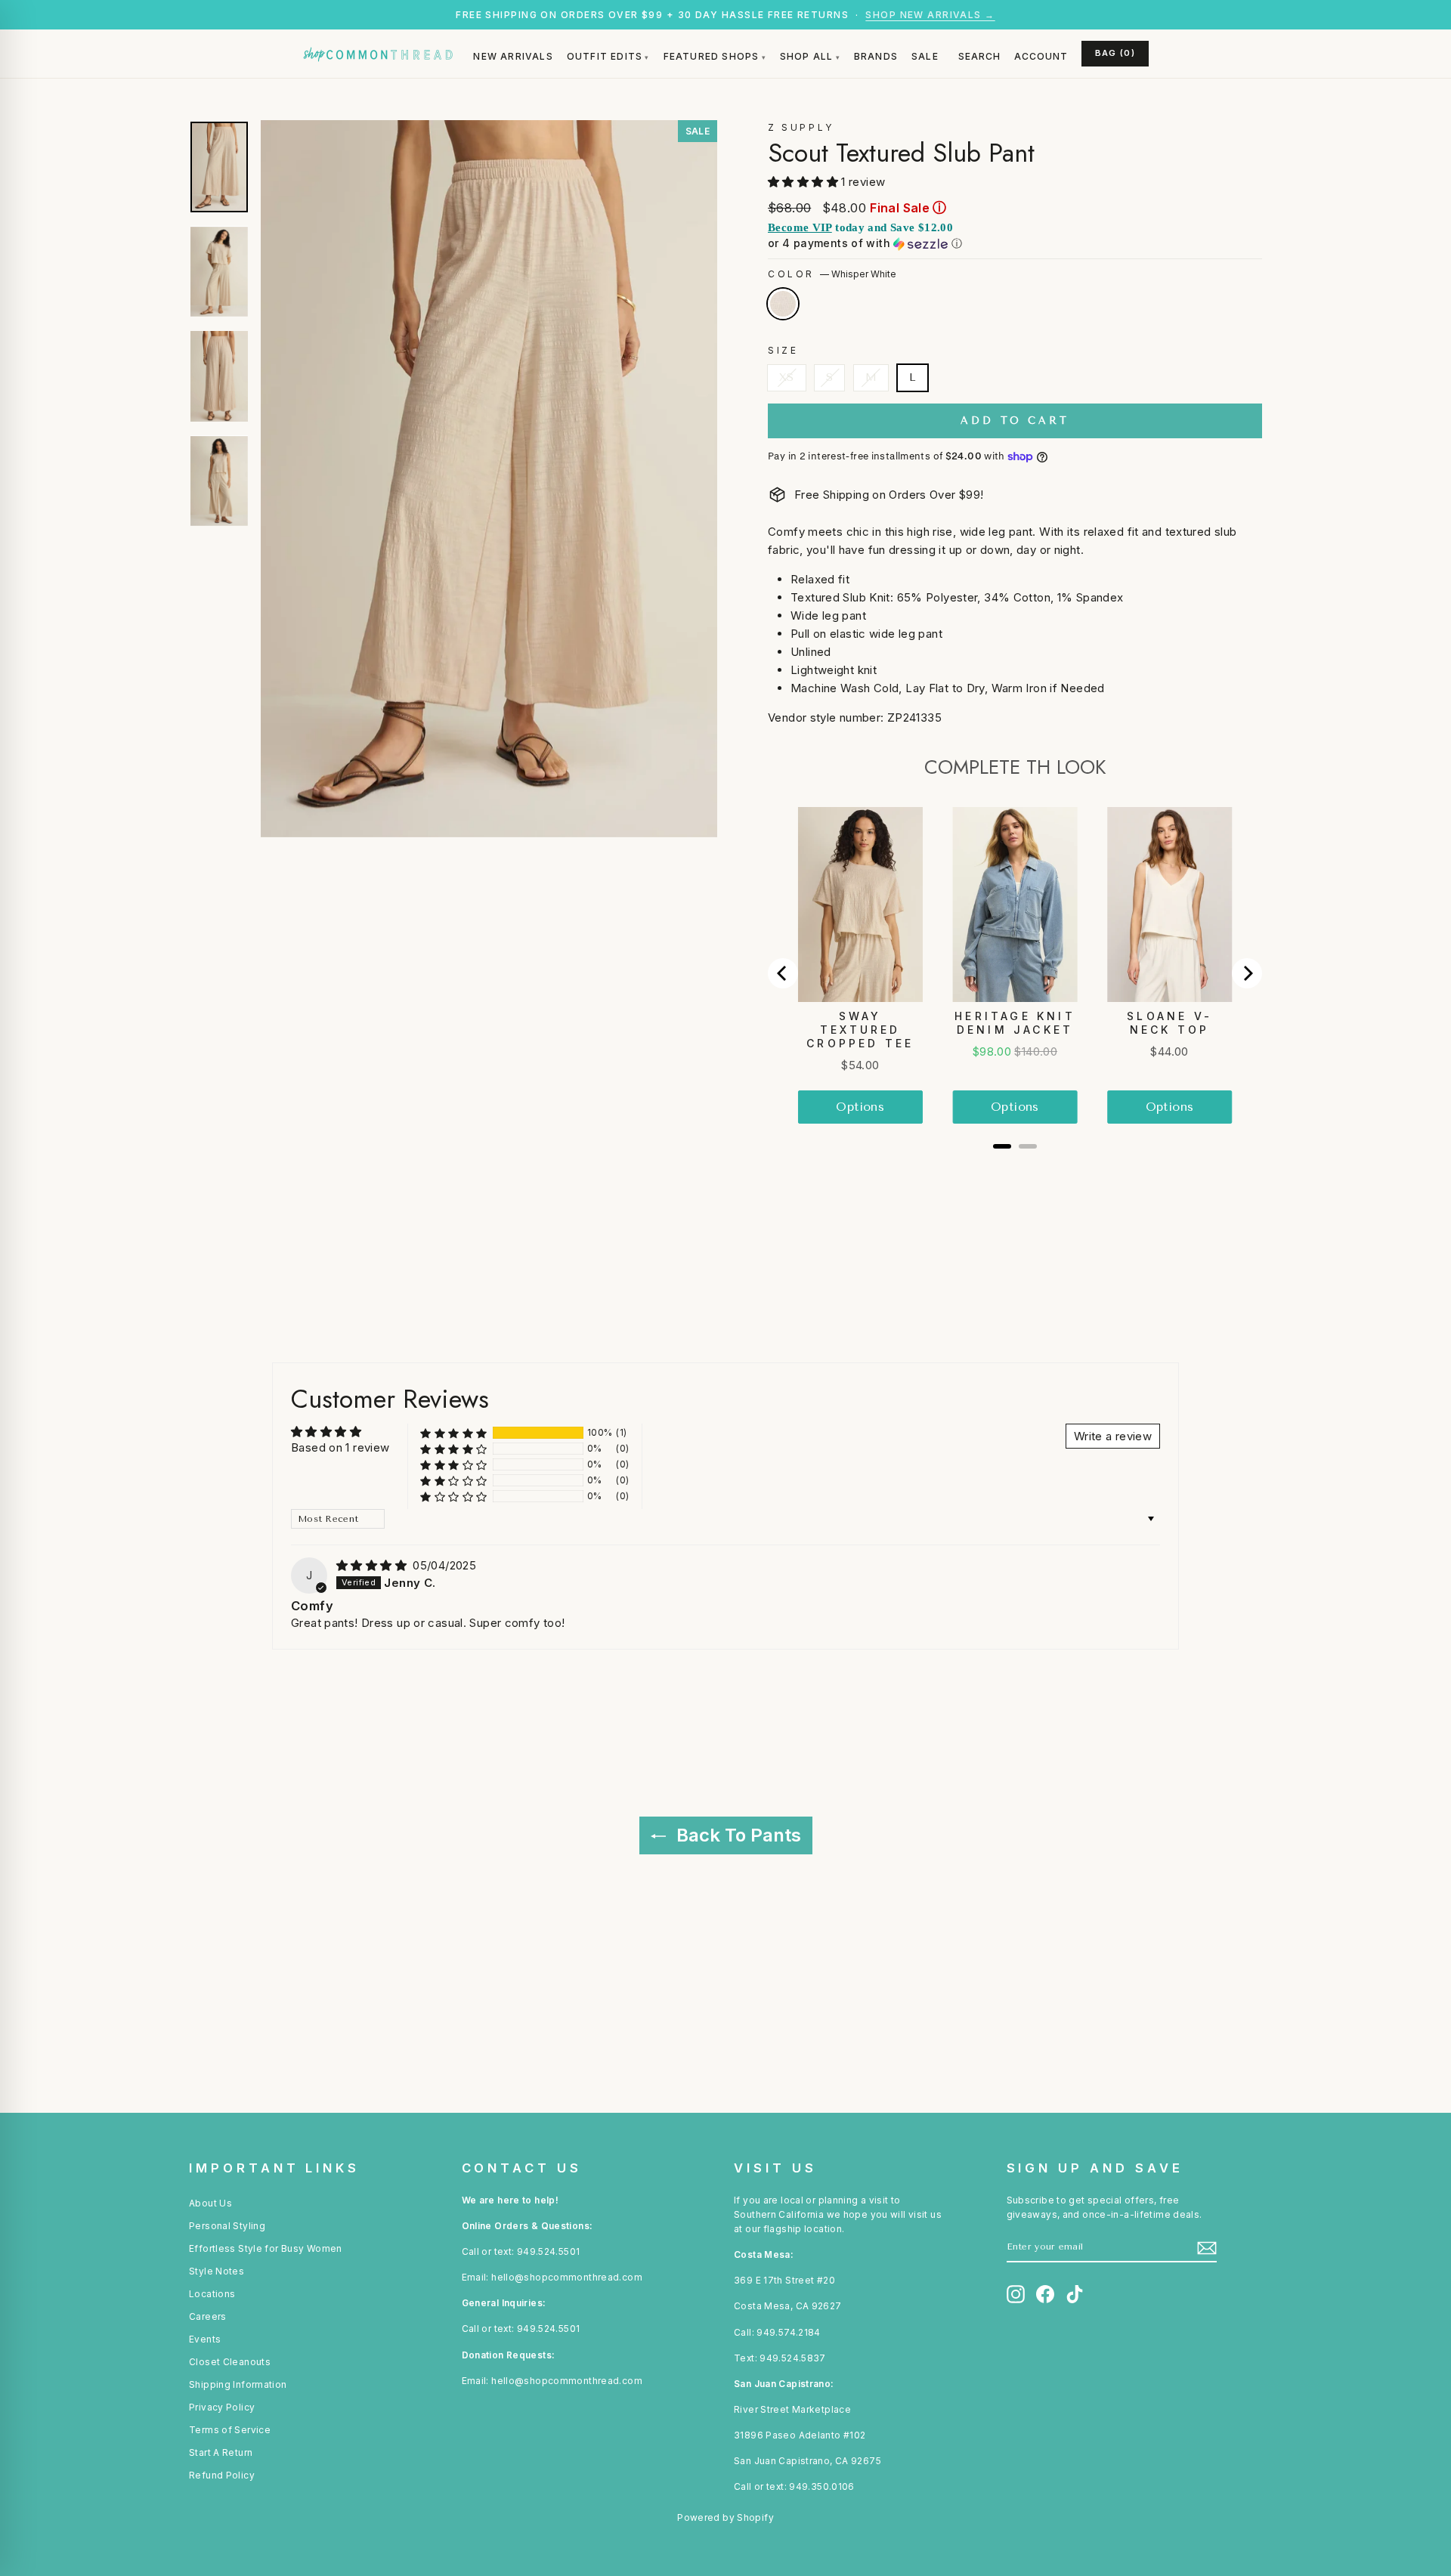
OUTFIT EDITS (605, 56)
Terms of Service (230, 2430)
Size (783, 350)
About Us (210, 2203)
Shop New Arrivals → (930, 15)
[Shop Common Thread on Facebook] (1045, 2294)
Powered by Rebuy (1015, 1167)
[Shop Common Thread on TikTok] (1075, 2294)
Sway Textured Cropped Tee (860, 1030)
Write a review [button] (1113, 1436)
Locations (212, 2294)
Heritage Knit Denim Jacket (1015, 1023)
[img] (373, 1565)
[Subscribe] (1207, 2248)
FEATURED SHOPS (712, 56)
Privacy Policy (222, 2407)
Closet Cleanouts (230, 2362)
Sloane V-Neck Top (1169, 1023)
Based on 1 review (340, 1447)
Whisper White (783, 304)
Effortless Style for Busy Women (266, 2248)
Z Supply (801, 127)
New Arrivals (513, 56)
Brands (876, 56)
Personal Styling (227, 2226)
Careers (208, 2316)
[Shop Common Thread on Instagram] (1016, 2294)
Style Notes (217, 2271)
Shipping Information (238, 2384)
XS (787, 377)
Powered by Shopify (725, 2517)
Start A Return (221, 2452)
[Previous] (783, 973)
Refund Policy (222, 2475)
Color (832, 274)
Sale (925, 56)
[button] (804, 182)
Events (205, 2339)
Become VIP (800, 227)
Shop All (807, 56)
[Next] (1247, 973)
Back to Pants (736, 1835)
